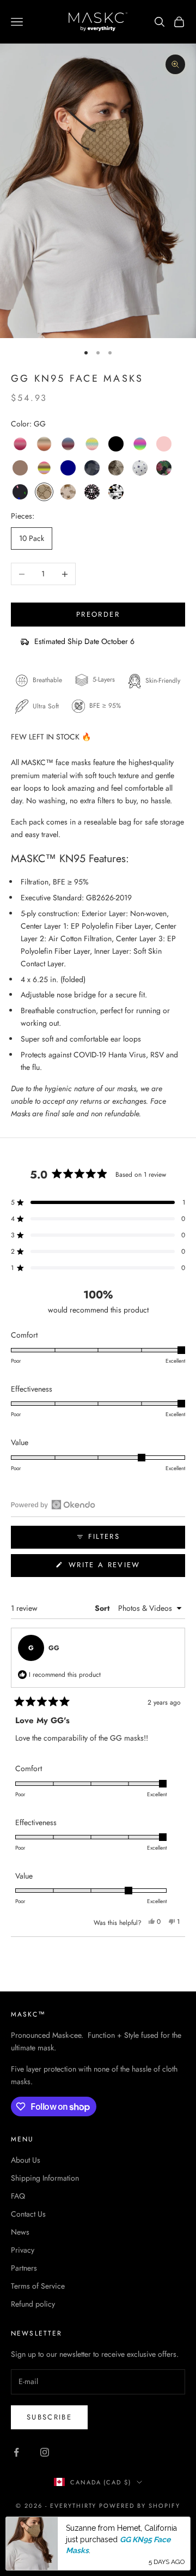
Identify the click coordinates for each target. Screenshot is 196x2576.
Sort (103, 1608)
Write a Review (124, 1568)
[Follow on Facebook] (16, 2452)
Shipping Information (45, 2178)
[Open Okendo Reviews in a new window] (53, 1504)
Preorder (98, 614)
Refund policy (33, 2304)
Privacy (23, 2250)
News (20, 2232)
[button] (98, 1202)
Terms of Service (38, 2286)
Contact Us (28, 2214)
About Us (26, 2160)
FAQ (18, 2196)
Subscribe (49, 2417)
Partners (24, 2268)
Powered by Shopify (140, 2506)
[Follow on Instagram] (45, 2452)
